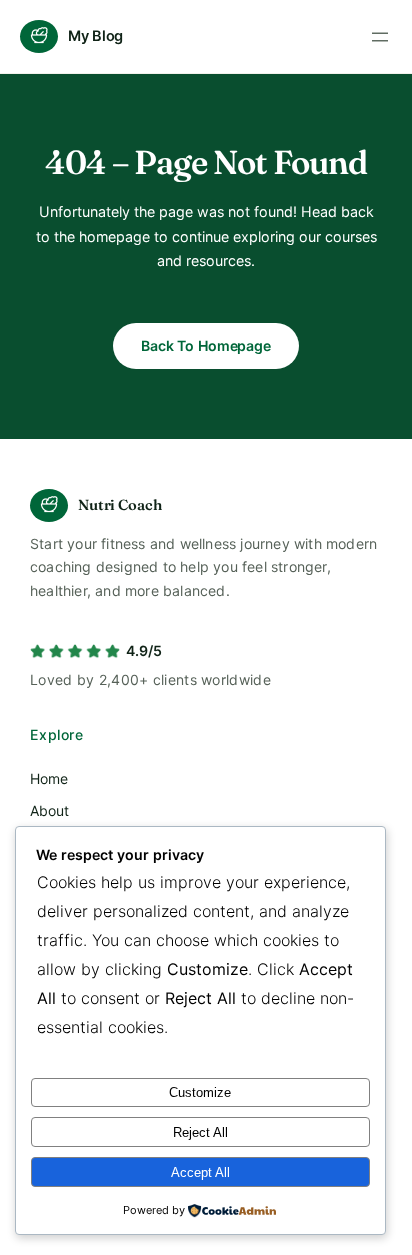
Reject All (200, 1132)
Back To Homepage (206, 345)
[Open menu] (380, 37)
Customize (200, 1092)
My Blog (95, 36)
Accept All (200, 1172)
